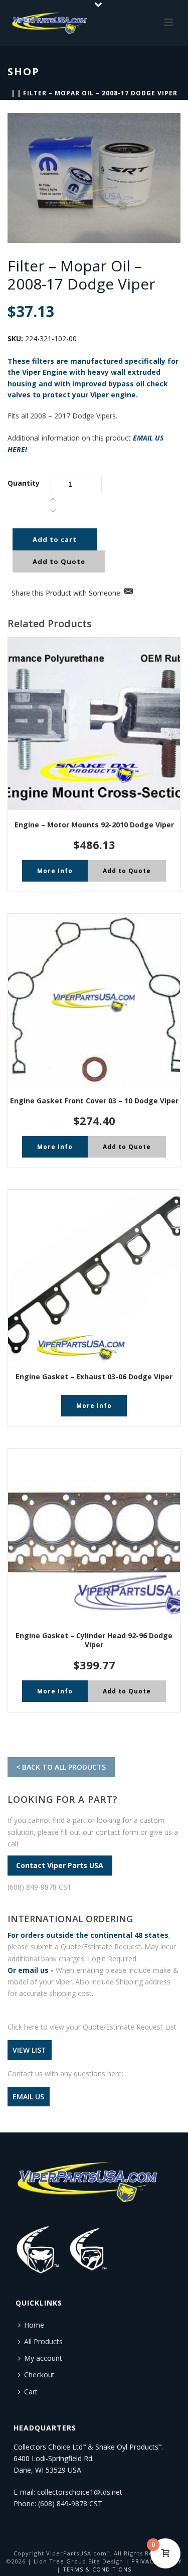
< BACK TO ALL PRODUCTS (61, 1767)
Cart (31, 2392)
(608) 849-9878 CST (40, 1887)
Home (34, 2325)
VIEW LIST (29, 2050)
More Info (55, 871)
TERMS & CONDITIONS (97, 2569)
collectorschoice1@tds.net (80, 2492)
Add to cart (55, 539)
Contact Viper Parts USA (60, 1865)
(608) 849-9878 (63, 2503)
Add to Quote (59, 561)
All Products (43, 2341)
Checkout (39, 2375)
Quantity (24, 483)
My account (43, 2358)
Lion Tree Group (60, 2561)
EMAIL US (28, 2097)
